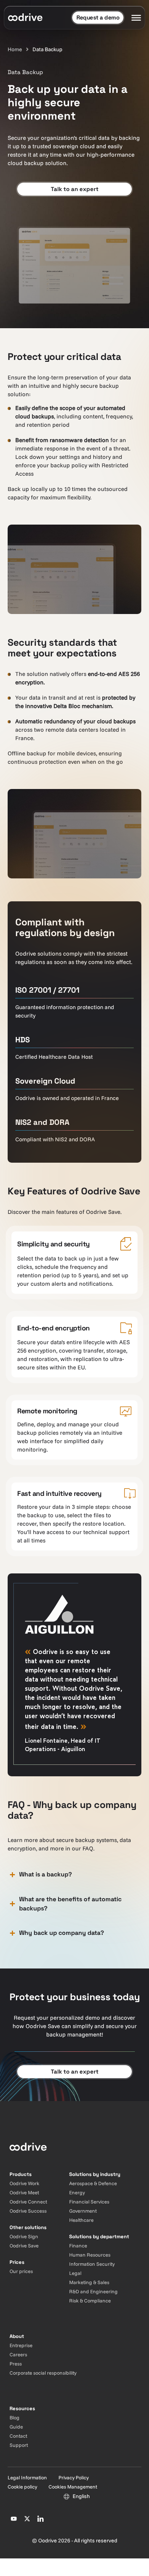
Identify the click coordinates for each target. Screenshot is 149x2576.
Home (15, 49)
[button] (74, 1875)
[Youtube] (14, 2519)
